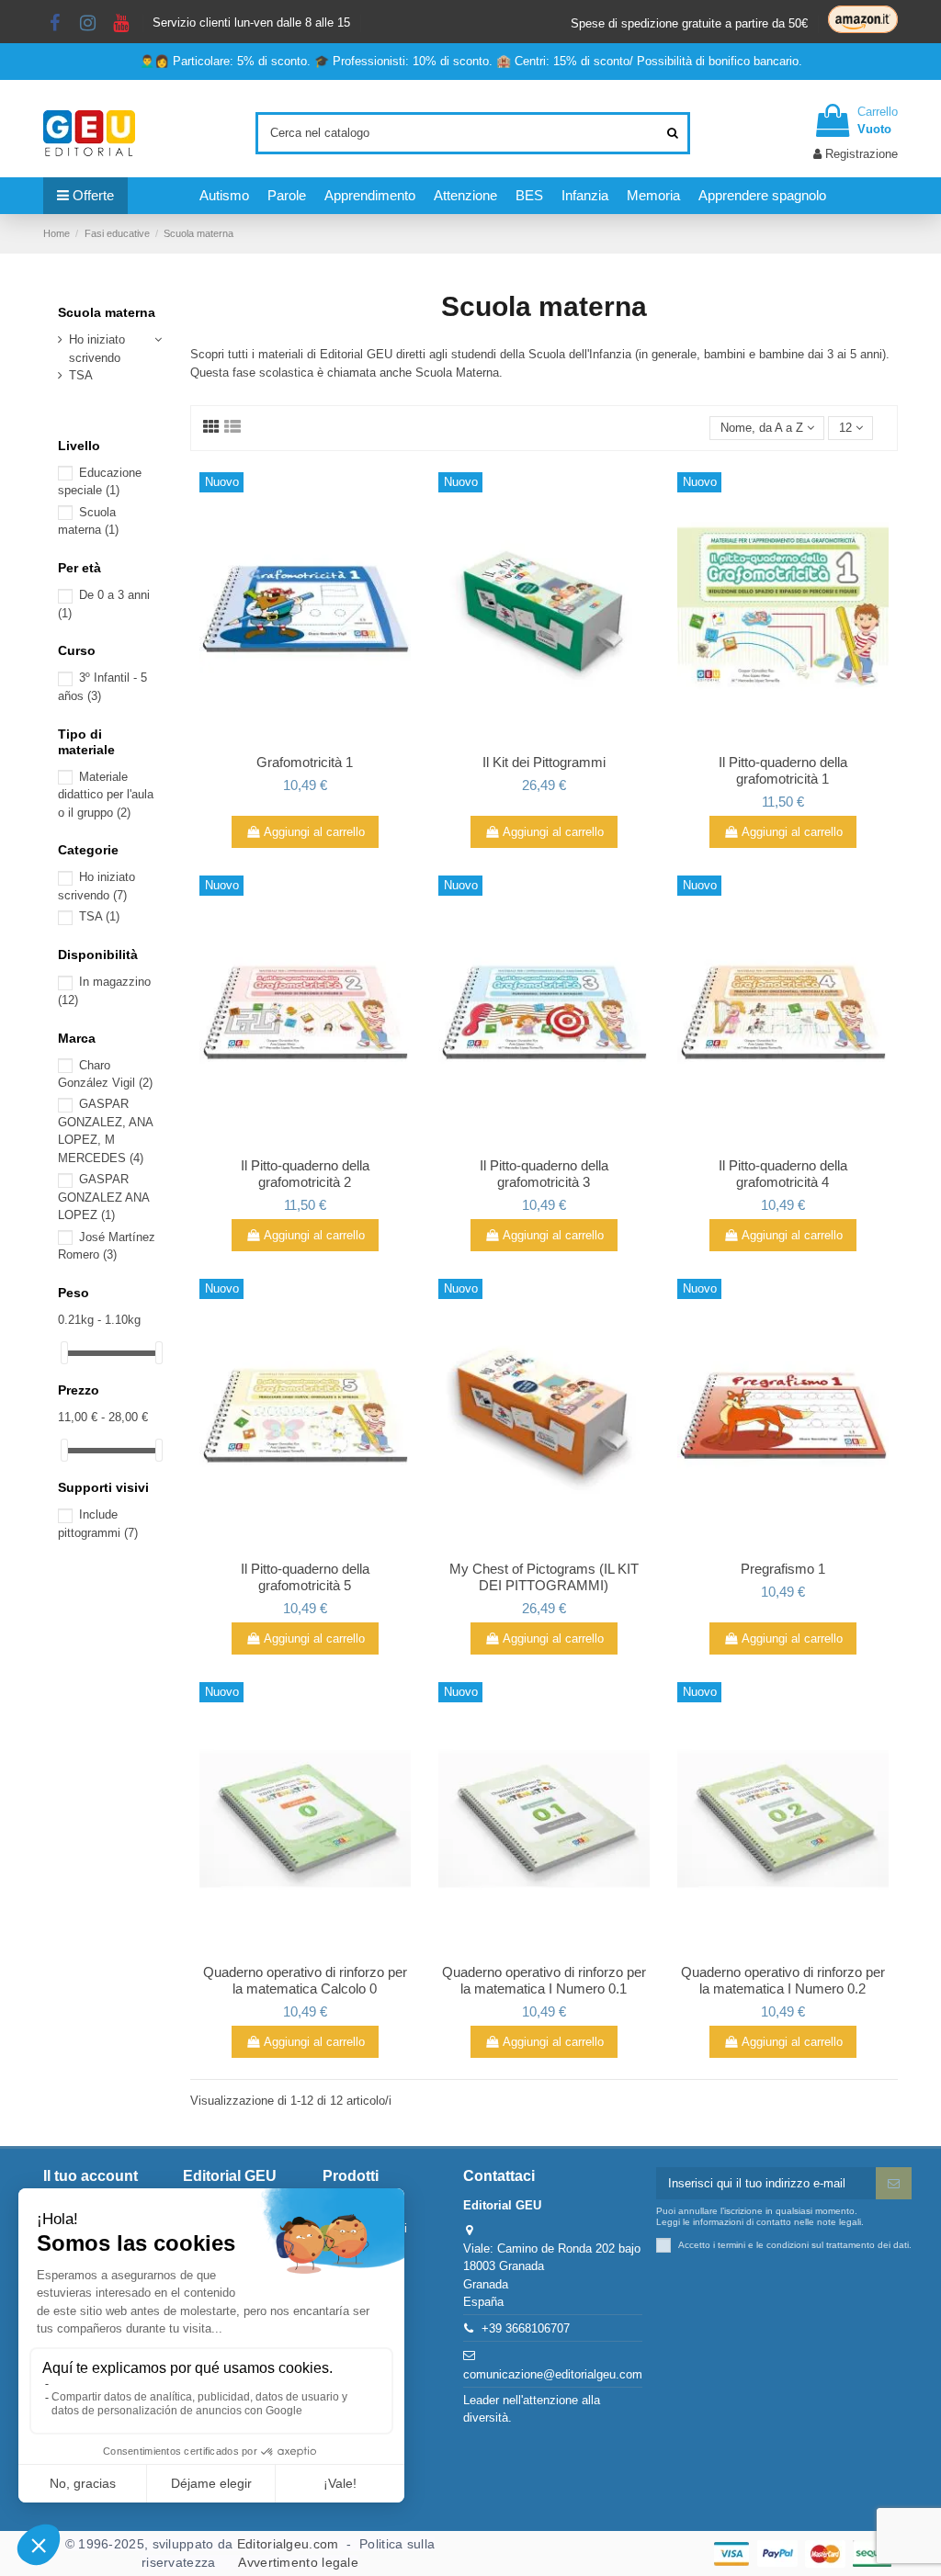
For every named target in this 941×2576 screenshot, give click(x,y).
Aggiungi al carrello (314, 832)
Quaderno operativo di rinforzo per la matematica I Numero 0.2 (783, 1980)
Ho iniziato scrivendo (97, 349)
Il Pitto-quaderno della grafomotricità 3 (544, 1174)
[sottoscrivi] (894, 2183)
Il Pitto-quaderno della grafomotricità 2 (305, 1174)
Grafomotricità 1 (305, 762)
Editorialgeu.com (288, 2544)
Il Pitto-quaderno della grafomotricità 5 (305, 1577)
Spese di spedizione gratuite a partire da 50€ (689, 23)
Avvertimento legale (298, 2562)
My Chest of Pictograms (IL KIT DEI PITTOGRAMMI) (544, 1577)
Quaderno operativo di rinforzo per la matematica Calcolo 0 (305, 1980)
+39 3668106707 (526, 2328)
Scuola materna (107, 312)
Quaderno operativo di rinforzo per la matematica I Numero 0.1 (544, 1980)
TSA (81, 375)
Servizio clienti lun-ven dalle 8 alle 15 (251, 23)
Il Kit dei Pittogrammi (544, 762)
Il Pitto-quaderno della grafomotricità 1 (783, 770)
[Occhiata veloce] (305, 740)
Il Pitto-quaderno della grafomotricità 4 (783, 1174)
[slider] (64, 1353)
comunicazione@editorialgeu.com (553, 2374)
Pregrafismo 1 (783, 1569)
